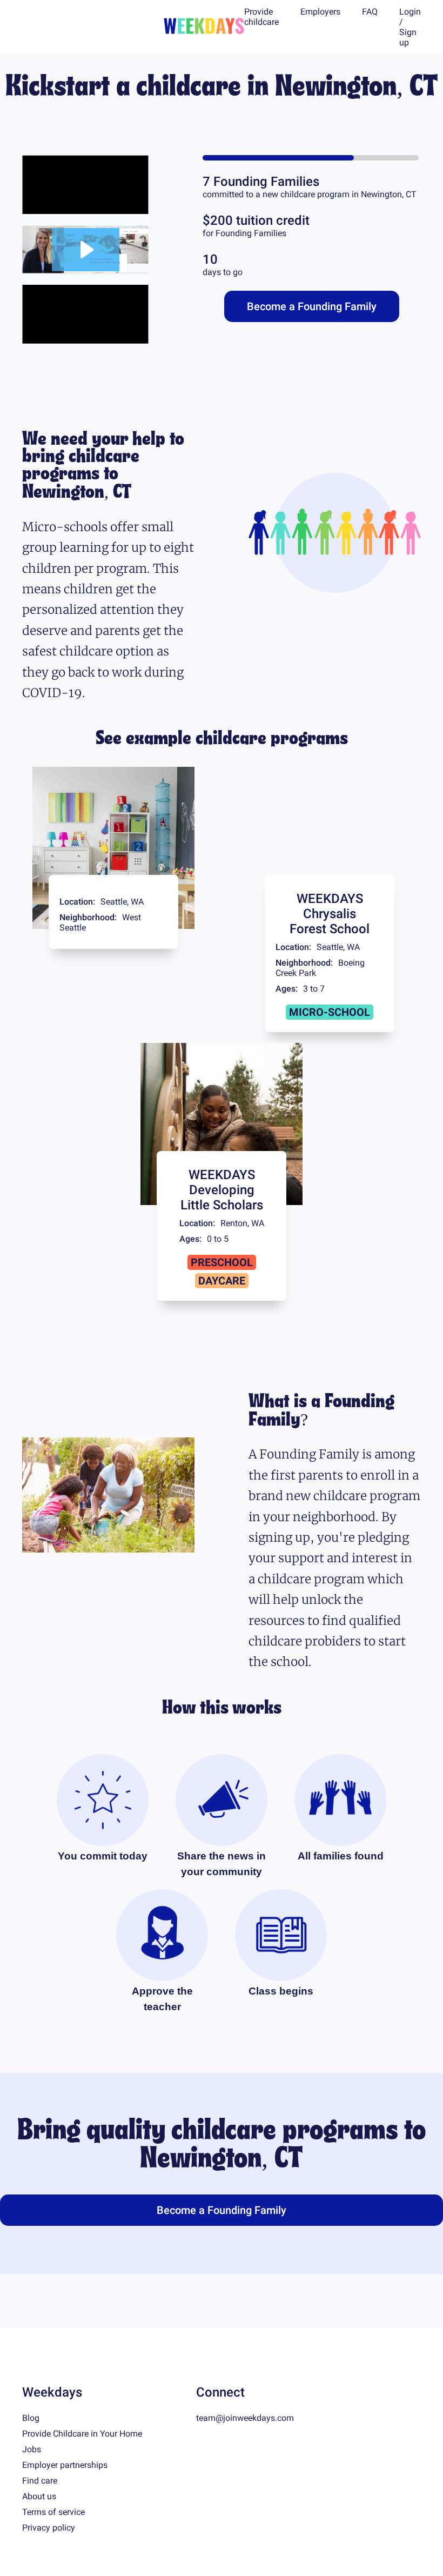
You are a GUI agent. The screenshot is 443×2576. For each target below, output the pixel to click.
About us (39, 2496)
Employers (320, 12)
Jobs (32, 2449)
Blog (31, 2418)
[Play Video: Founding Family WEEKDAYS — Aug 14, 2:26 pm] (86, 250)
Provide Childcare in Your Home (82, 2434)
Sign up (408, 37)
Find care (40, 2481)
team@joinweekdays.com (245, 2418)
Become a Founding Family (312, 306)
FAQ (370, 12)
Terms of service (53, 2512)
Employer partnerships (65, 2465)
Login (410, 12)
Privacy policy (49, 2528)
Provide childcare (261, 17)
